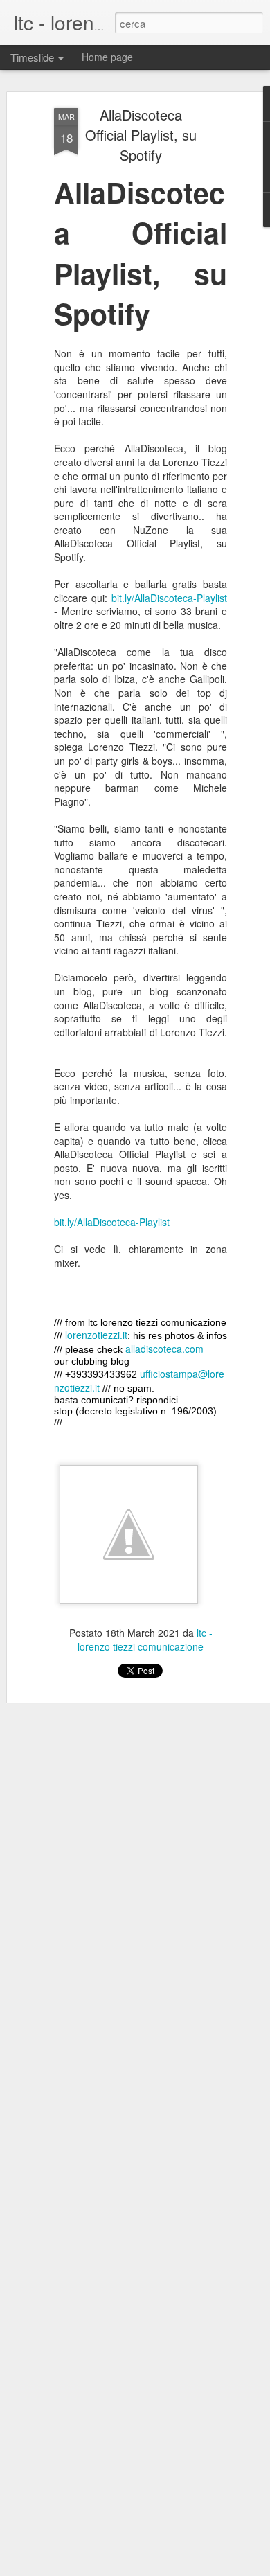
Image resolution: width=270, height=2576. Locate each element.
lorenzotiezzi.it (96, 1335)
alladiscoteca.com (164, 1349)
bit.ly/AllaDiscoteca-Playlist (169, 598)
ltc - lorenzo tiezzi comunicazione (145, 1640)
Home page (107, 57)
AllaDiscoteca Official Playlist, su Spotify (141, 135)
